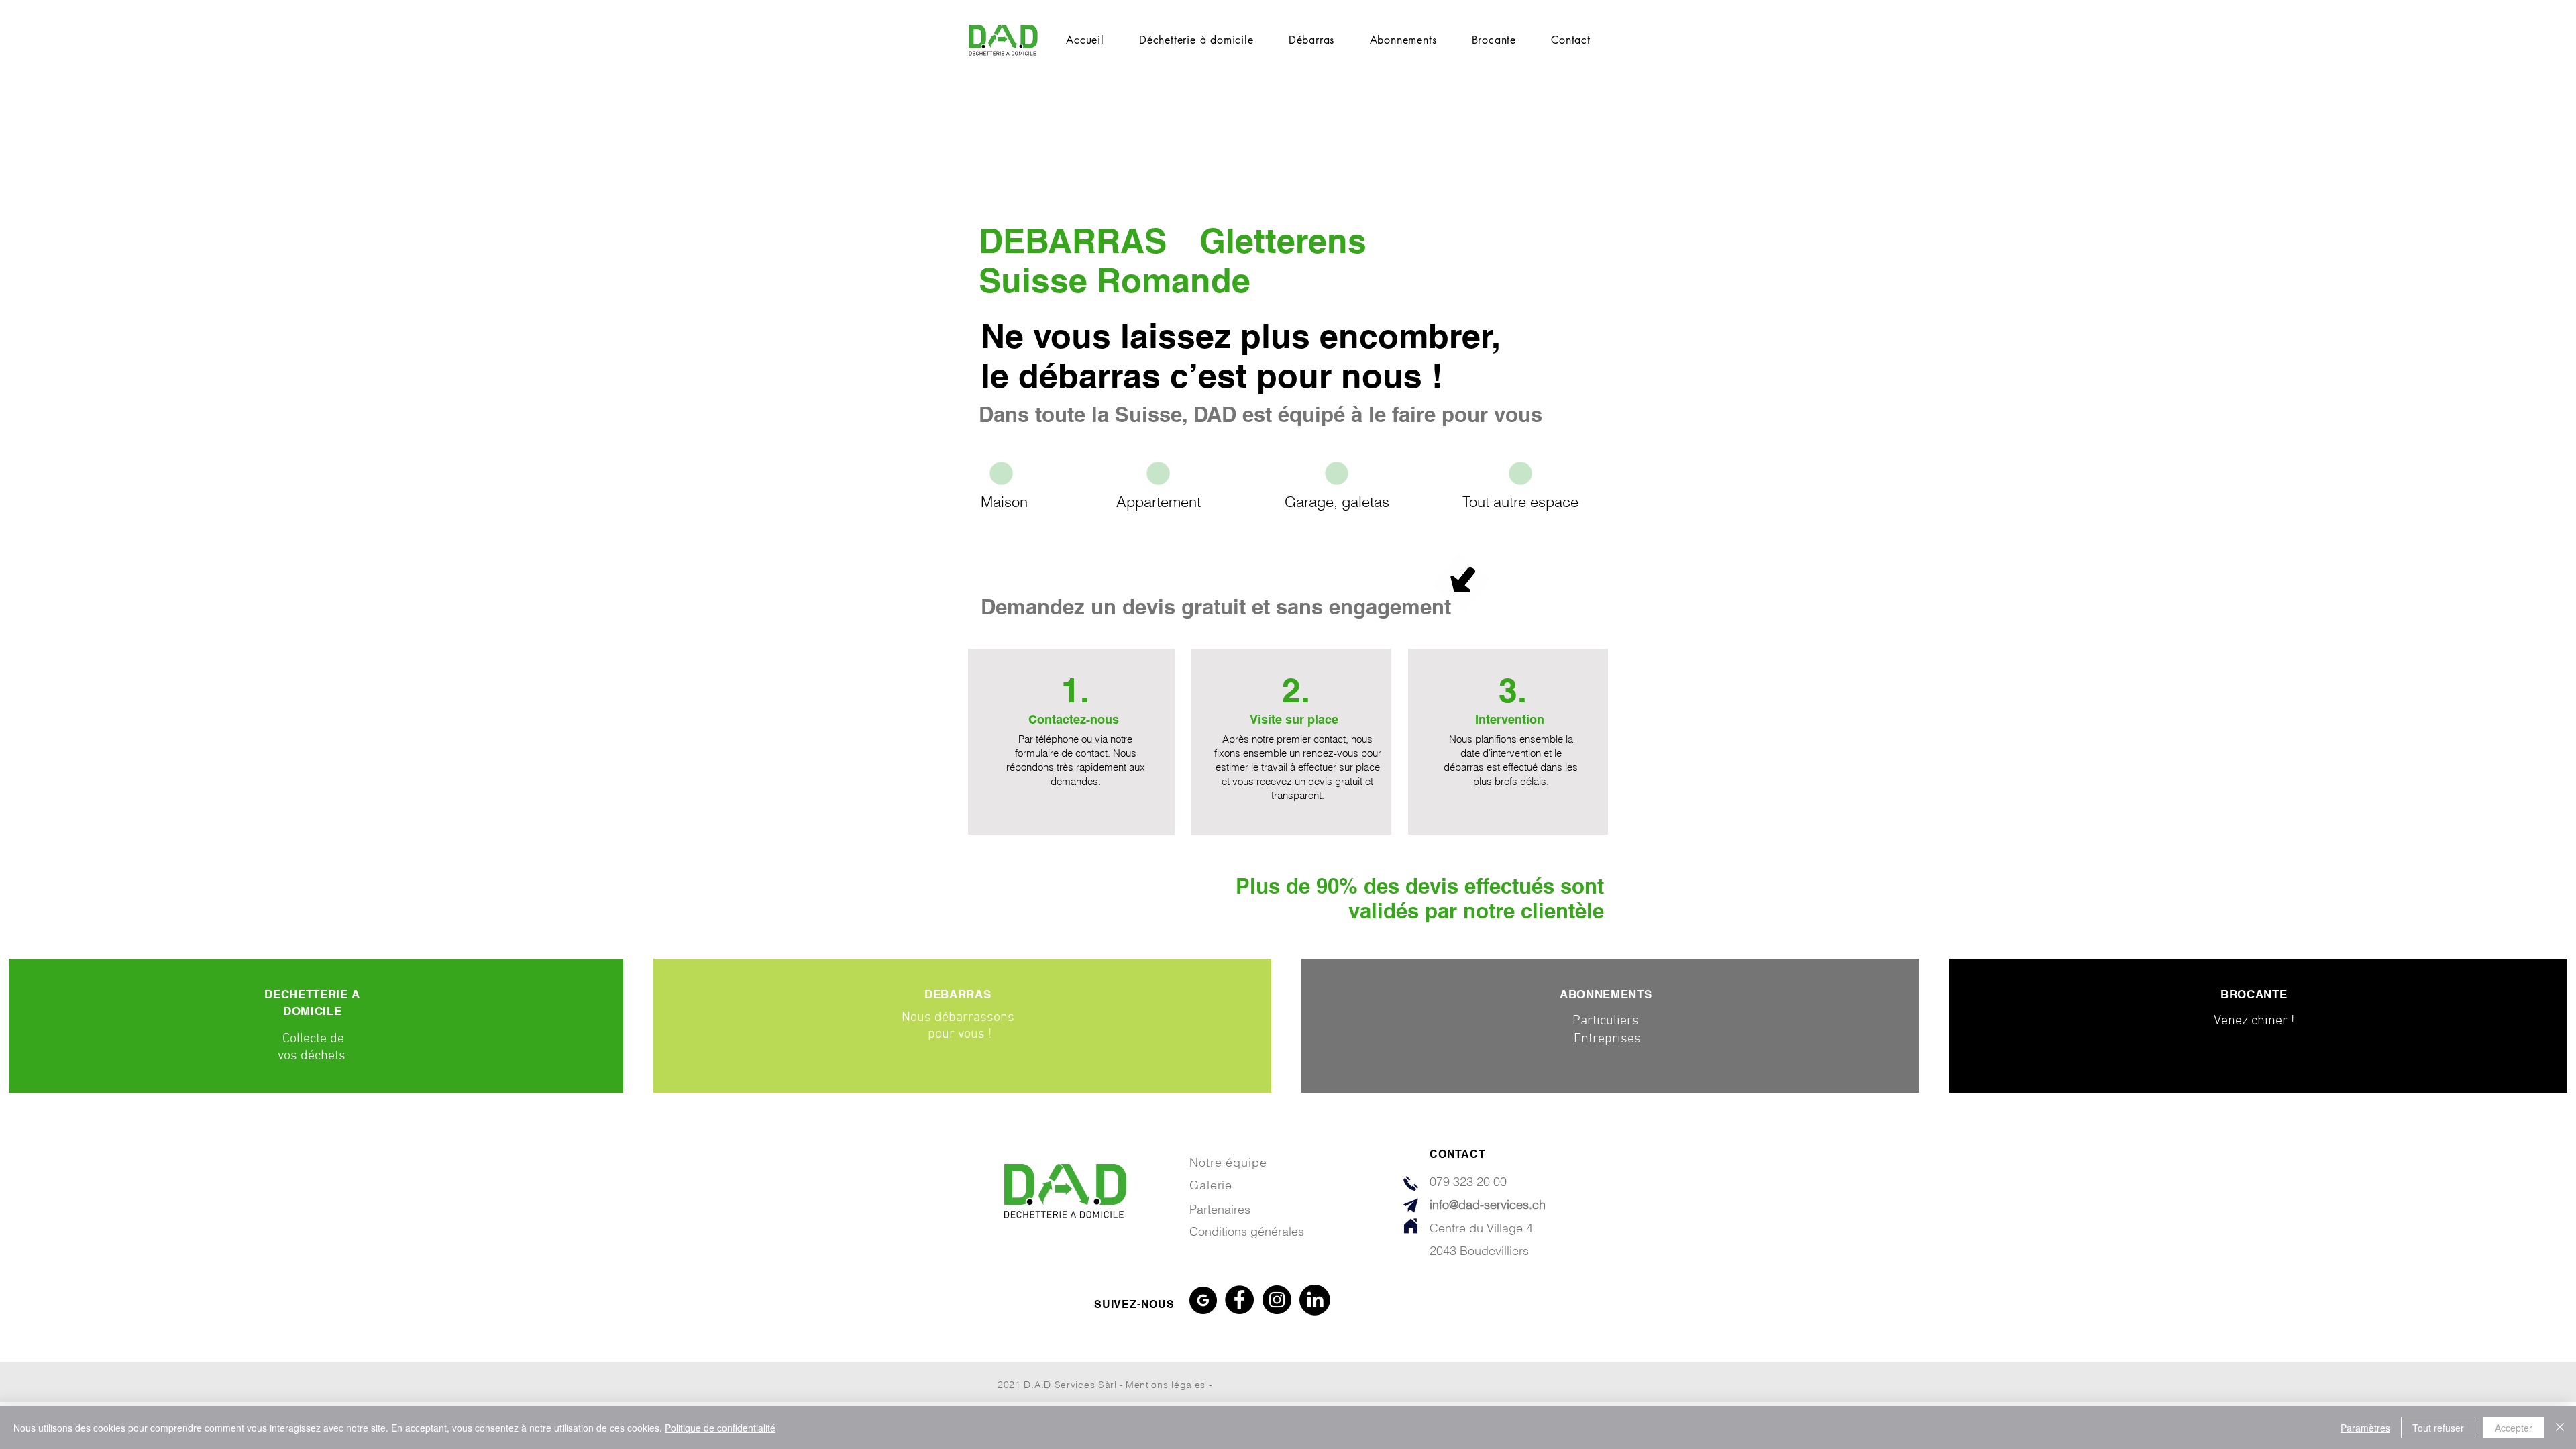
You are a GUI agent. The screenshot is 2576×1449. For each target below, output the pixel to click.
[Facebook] (1239, 1300)
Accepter (2514, 1428)
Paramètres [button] (2365, 1428)
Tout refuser (2438, 1428)
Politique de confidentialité (720, 1428)
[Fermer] (2560, 1428)
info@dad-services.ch (1488, 1204)
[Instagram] (1277, 1300)
